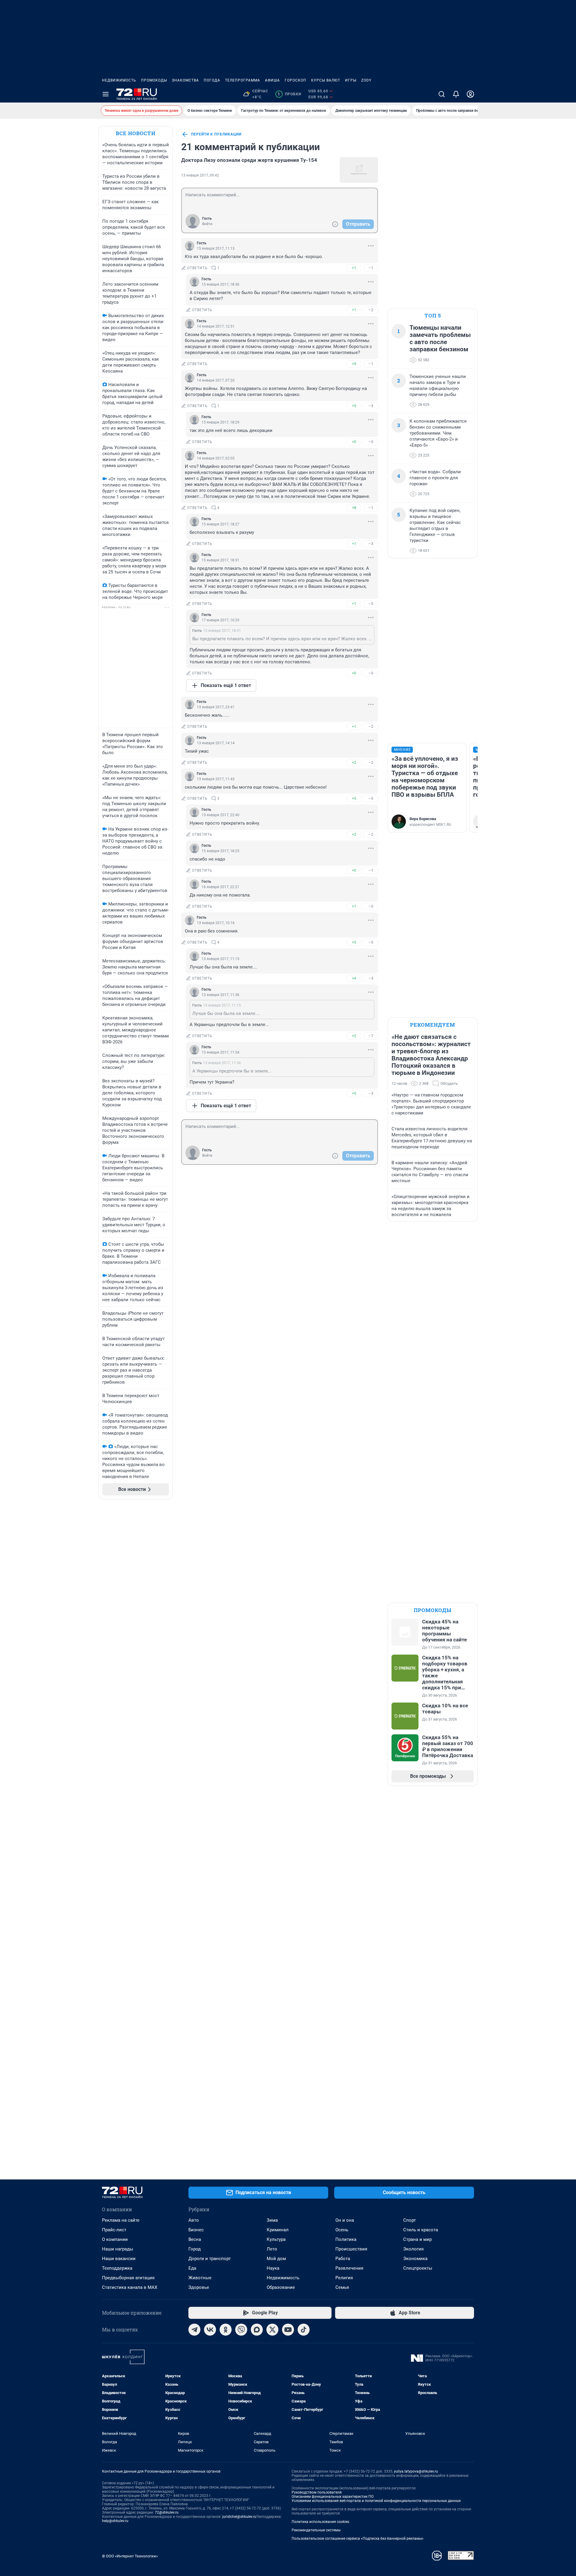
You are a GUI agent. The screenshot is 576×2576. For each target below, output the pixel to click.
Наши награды (118, 2249)
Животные (200, 2278)
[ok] (226, 2330)
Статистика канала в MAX (130, 2287)
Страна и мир (417, 2239)
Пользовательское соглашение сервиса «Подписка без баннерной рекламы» (358, 2539)
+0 (354, 442)
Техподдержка (117, 2268)
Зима (272, 2220)
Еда (192, 2268)
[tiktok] (304, 2330)
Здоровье (199, 2287)
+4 (354, 978)
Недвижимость (119, 80)
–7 (371, 1036)
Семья (342, 2287)
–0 (371, 442)
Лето (272, 2249)
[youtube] (288, 2330)
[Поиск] (442, 94)
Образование (281, 2287)
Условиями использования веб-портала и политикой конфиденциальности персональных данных (376, 2501)
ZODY (366, 80)
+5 (354, 406)
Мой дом (276, 2259)
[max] (257, 2330)
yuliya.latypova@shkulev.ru (416, 2471)
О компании (115, 2239)
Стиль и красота (421, 2230)
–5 (371, 604)
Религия (344, 2278)
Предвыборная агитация (128, 2278)
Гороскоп (295, 80)
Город (195, 2249)
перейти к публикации (216, 134)
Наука (273, 2268)
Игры (351, 80)
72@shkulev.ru (167, 2512)
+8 (354, 508)
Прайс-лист (114, 2230)
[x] (272, 2330)
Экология (413, 2249)
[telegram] (194, 2330)
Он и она (345, 2220)
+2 (354, 762)
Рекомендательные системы (316, 2530)
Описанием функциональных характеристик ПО (333, 2497)
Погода (212, 80)
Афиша (272, 80)
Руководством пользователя (317, 2492)
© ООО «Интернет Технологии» (130, 2556)
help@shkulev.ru (115, 2521)
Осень (342, 2230)
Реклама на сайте (121, 2220)
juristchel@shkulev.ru (239, 2517)
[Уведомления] (456, 94)
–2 (371, 310)
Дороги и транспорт (210, 2259)
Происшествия (351, 2249)
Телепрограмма (243, 80)
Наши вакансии (119, 2259)
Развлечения (349, 2268)
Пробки (289, 94)
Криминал (278, 2230)
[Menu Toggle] (106, 94)
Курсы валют (326, 80)
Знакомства (185, 80)
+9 (354, 364)
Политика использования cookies (320, 2522)
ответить (197, 268)
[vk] (210, 2330)
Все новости (136, 133)
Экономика (415, 2259)
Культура (276, 2239)
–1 (371, 268)
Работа (343, 2259)
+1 (354, 268)
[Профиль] (470, 94)
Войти (207, 224)
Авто (194, 2220)
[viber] (241, 2330)
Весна (195, 2239)
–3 (371, 406)
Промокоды (154, 80)
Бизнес (196, 2230)
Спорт (409, 2220)
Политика (346, 2239)
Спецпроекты (418, 2268)
